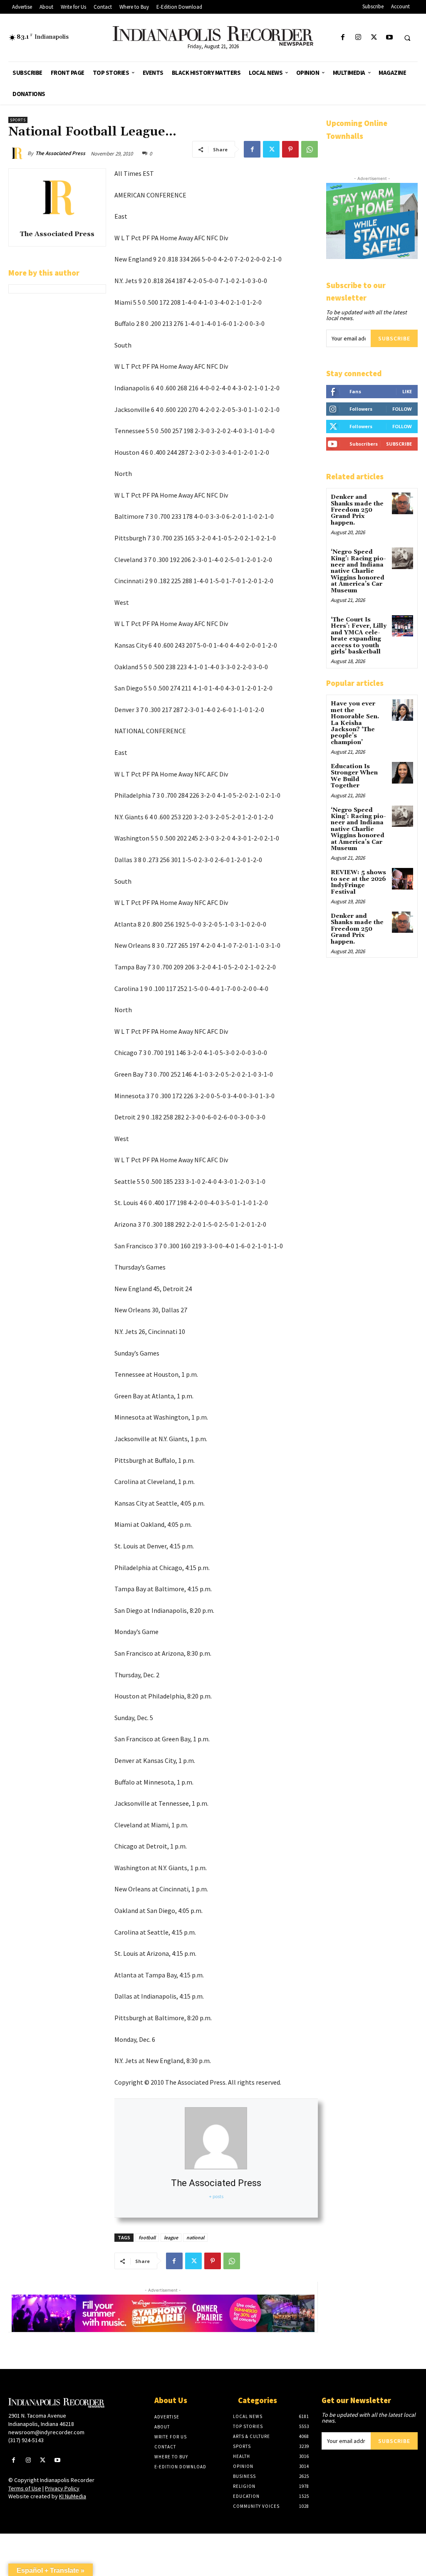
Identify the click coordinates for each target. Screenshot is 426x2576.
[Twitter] (374, 38)
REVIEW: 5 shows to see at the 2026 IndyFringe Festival (358, 882)
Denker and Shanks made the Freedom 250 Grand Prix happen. (357, 510)
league (171, 2237)
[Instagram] (358, 38)
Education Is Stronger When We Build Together (354, 776)
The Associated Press (60, 153)
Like (407, 391)
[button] (407, 38)
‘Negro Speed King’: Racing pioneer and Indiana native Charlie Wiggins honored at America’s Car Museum (358, 571)
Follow (402, 409)
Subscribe (394, 338)
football (147, 2237)
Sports (18, 120)
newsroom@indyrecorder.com (46, 2432)
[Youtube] (389, 38)
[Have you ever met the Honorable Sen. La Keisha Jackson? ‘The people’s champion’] (402, 710)
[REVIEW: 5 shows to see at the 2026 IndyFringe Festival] (402, 879)
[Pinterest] (290, 149)
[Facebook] (343, 38)
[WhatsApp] (310, 149)
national (195, 2237)
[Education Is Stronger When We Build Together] (402, 773)
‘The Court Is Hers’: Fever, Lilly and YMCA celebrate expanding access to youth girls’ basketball (359, 636)
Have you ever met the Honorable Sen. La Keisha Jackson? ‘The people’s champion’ (355, 723)
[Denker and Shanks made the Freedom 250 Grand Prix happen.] (402, 503)
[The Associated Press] (18, 153)
